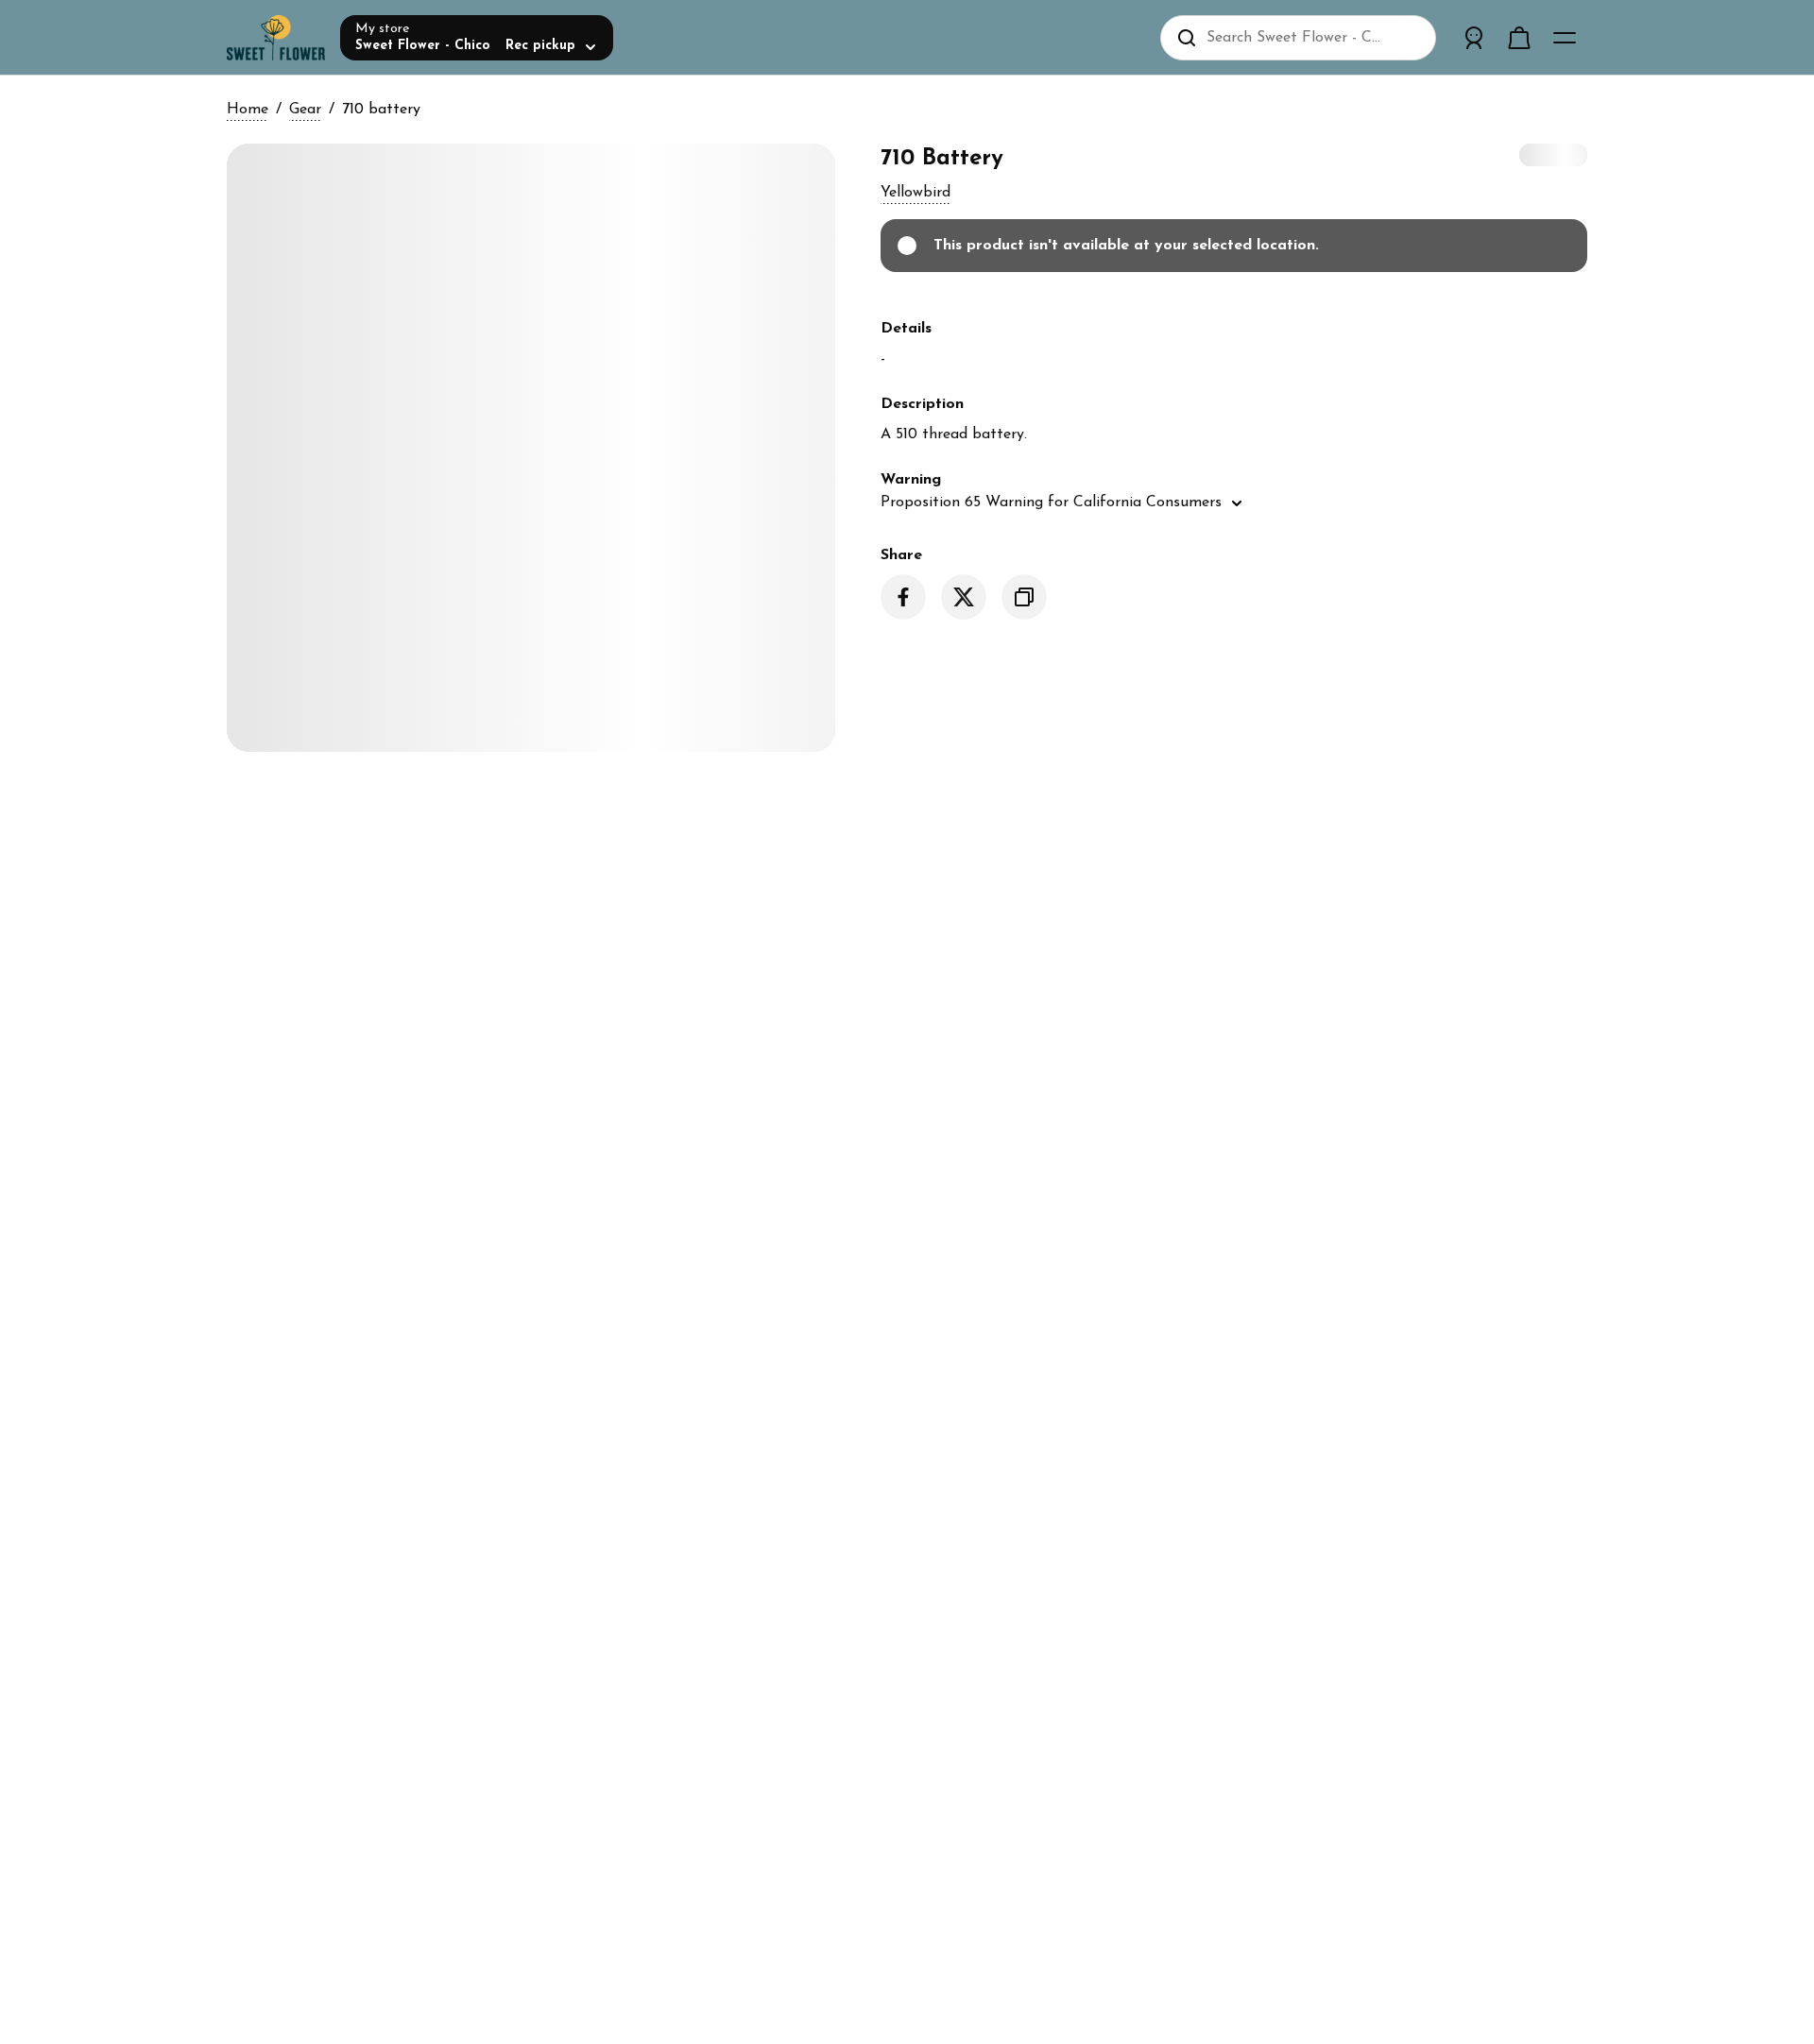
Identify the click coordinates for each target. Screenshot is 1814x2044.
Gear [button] (305, 110)
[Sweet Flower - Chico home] (276, 38)
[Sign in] (1474, 38)
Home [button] (248, 110)
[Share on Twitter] (964, 597)
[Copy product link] (1024, 597)
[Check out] (1519, 38)
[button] (916, 193)
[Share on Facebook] (903, 597)
